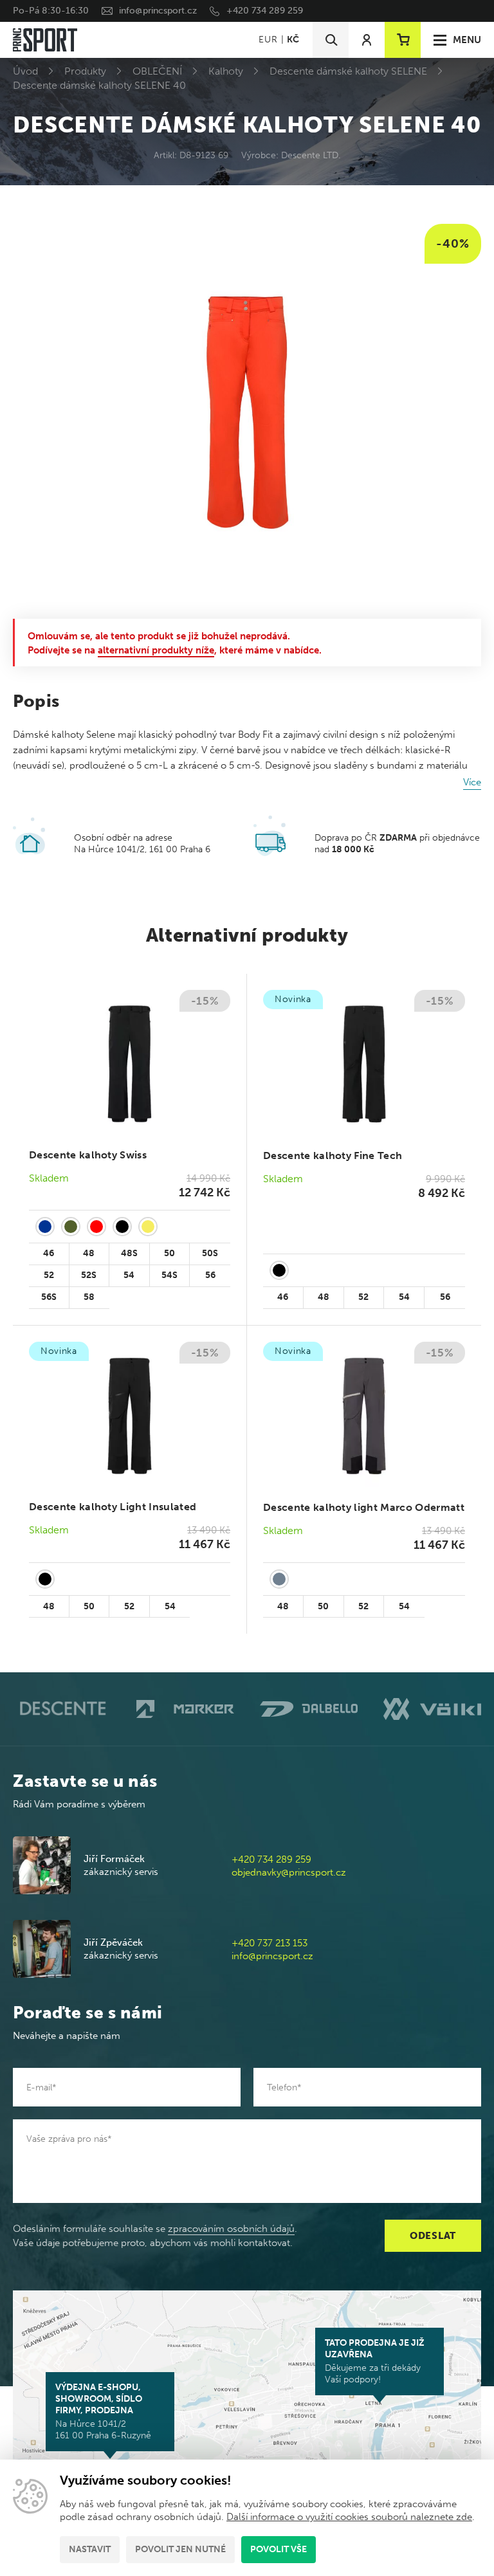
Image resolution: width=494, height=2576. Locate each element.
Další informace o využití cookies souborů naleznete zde (349, 2517)
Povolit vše (279, 2549)
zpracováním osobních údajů (231, 2229)
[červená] (96, 1227)
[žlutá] (148, 1227)
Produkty (85, 71)
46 (49, 1253)
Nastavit (90, 2549)
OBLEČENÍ (157, 71)
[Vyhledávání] (331, 40)
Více (472, 782)
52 (49, 1275)
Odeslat (433, 2236)
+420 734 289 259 (265, 11)
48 (89, 1253)
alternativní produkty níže (156, 650)
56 (210, 1275)
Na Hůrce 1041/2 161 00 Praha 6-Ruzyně (103, 2411)
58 (89, 1297)
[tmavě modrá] (45, 1227)
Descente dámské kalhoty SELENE (348, 71)
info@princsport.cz (158, 11)
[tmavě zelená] (71, 1227)
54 (129, 1275)
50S (210, 1253)
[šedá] (279, 1579)
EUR (268, 40)
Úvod (25, 71)
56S (49, 1297)
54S (169, 1275)
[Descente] (62, 1709)
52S (89, 1275)
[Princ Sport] (45, 40)
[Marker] (185, 1709)
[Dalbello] (309, 1709)
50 (169, 1253)
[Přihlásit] (367, 40)
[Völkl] (432, 1709)
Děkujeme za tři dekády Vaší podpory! (375, 2361)
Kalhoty (226, 71)
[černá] (122, 1227)
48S (129, 1253)
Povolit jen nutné (180, 2549)
